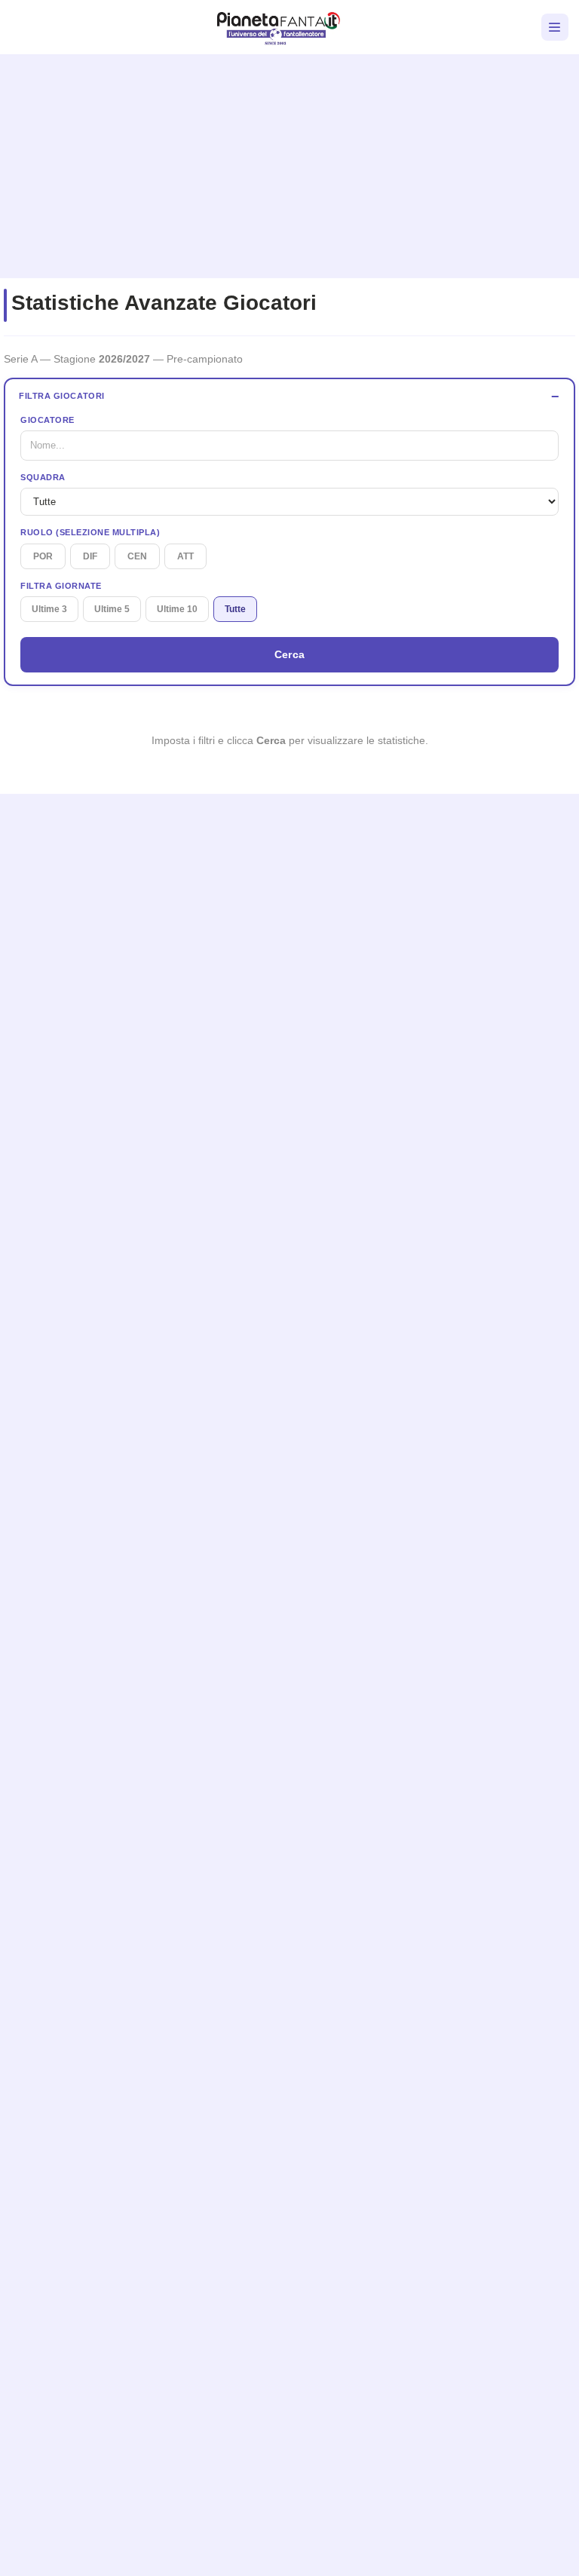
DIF (90, 556)
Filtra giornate (61, 586)
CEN (137, 556)
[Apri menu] (555, 27)
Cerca (290, 654)
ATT (185, 556)
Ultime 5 (112, 609)
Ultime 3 (49, 609)
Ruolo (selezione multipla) (90, 532)
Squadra (43, 477)
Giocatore (47, 420)
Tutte (235, 609)
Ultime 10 (177, 609)
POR (43, 556)
